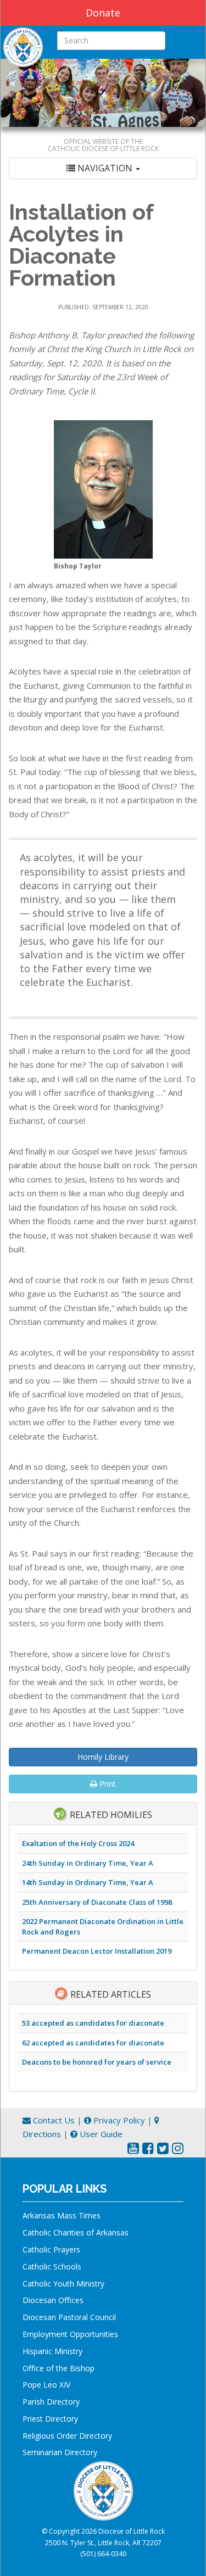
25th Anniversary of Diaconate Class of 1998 (97, 1902)
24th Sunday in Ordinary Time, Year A (88, 1863)
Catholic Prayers (51, 2249)
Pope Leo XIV (46, 2385)
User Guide (100, 2134)
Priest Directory (50, 2419)
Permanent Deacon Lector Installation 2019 (97, 1951)
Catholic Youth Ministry (63, 2284)
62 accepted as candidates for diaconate (93, 2043)
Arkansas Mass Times (62, 2215)
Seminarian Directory (60, 2452)
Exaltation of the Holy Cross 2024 (78, 1843)
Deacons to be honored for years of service (97, 2062)
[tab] (103, 168)
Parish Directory (51, 2402)
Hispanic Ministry (52, 2351)
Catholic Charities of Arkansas (76, 2232)
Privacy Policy (118, 2120)
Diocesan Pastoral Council (69, 2317)
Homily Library (103, 1757)
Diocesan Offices (53, 2300)
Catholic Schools (52, 2266)
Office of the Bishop (59, 2368)
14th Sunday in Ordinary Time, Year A (88, 1882)
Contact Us (53, 2120)
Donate (103, 13)
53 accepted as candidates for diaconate (93, 2023)
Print (107, 1784)
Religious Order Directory (67, 2436)
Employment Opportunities (70, 2334)
